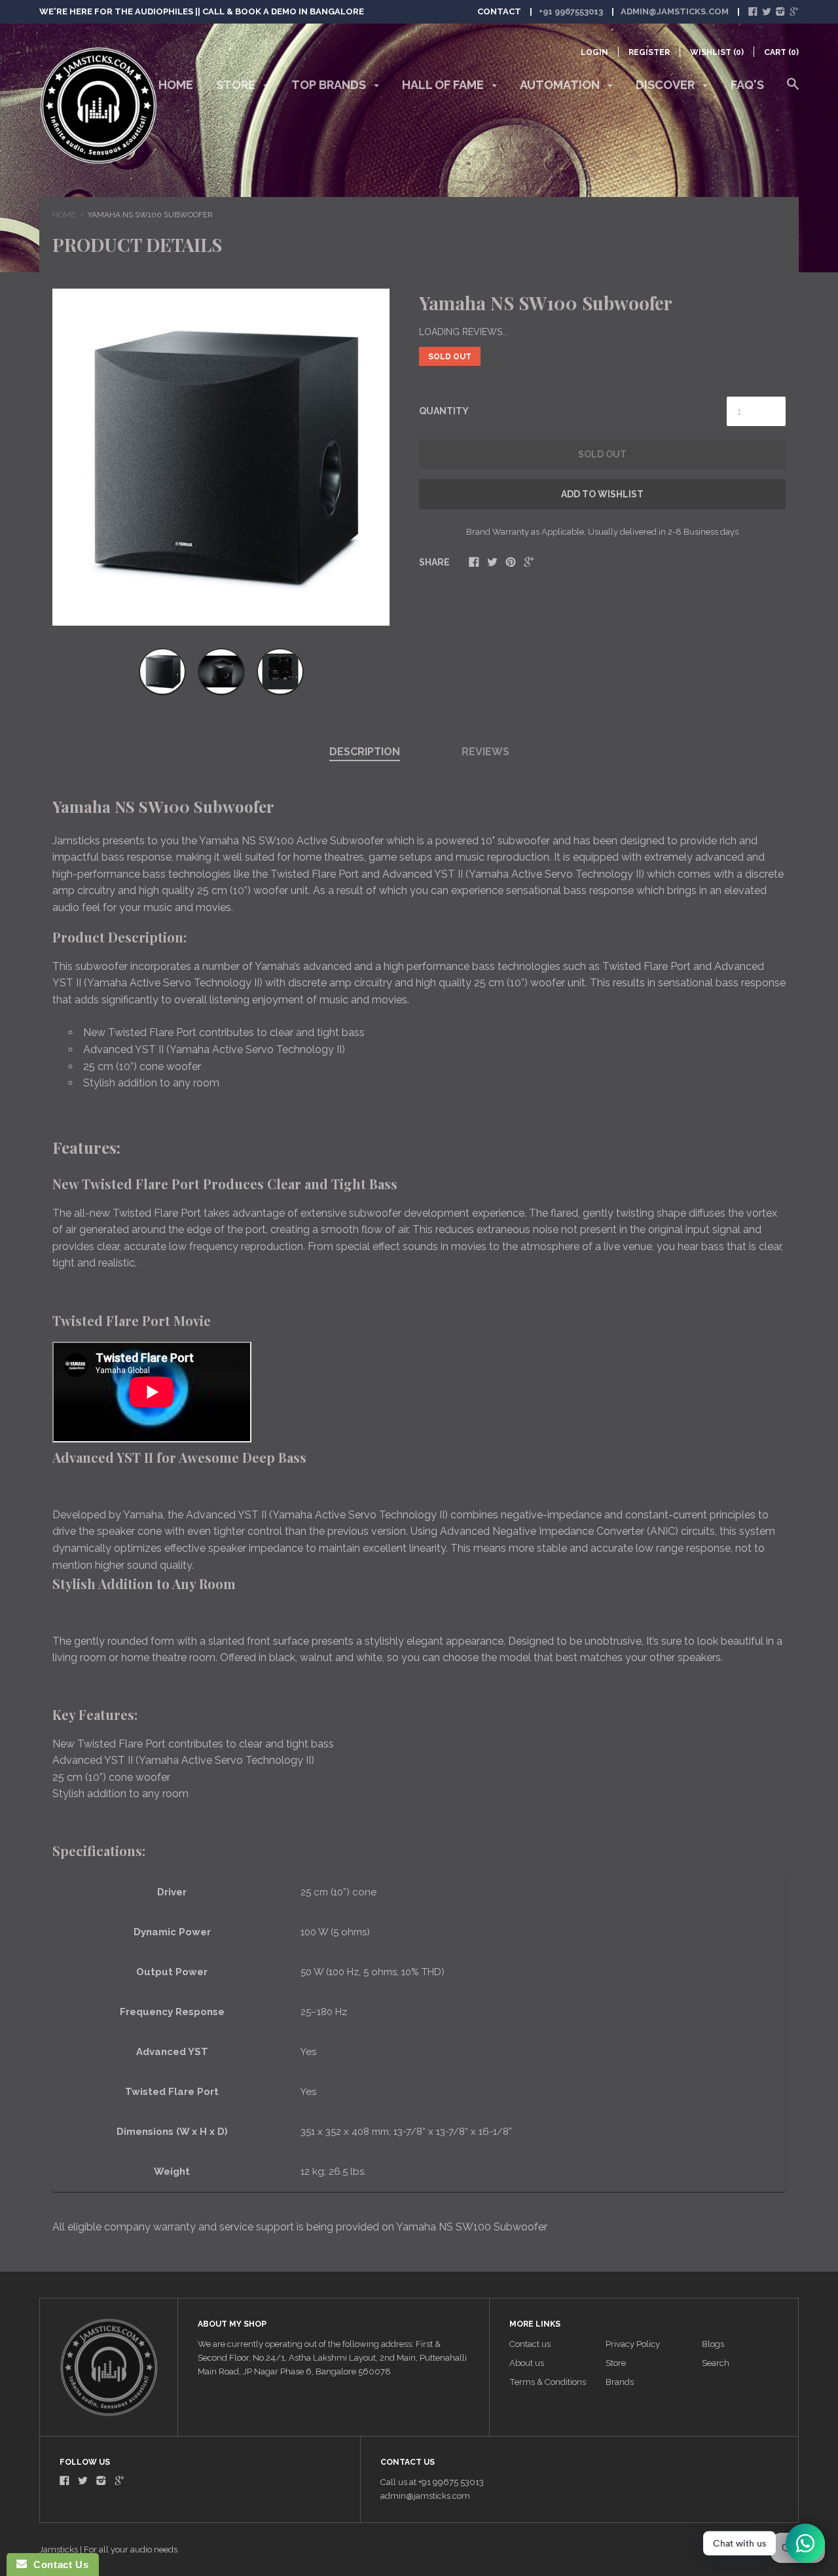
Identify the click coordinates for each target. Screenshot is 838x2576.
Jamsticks (59, 2549)
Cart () (781, 52)
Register (649, 52)
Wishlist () (717, 52)
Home (176, 85)
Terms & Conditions (548, 2382)
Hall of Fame (444, 85)
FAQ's (747, 85)
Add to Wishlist (602, 494)
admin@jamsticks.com (675, 11)
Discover (666, 85)
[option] (221, 457)
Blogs (713, 2344)
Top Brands (330, 85)
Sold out (602, 454)
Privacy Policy (633, 2344)
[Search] (793, 90)
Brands (620, 2382)
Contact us (530, 2344)
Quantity (444, 411)
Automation (561, 85)
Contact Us (58, 2565)
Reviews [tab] (485, 752)
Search (716, 2363)
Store (237, 85)
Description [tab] (365, 752)
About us (527, 2363)
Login (594, 52)
